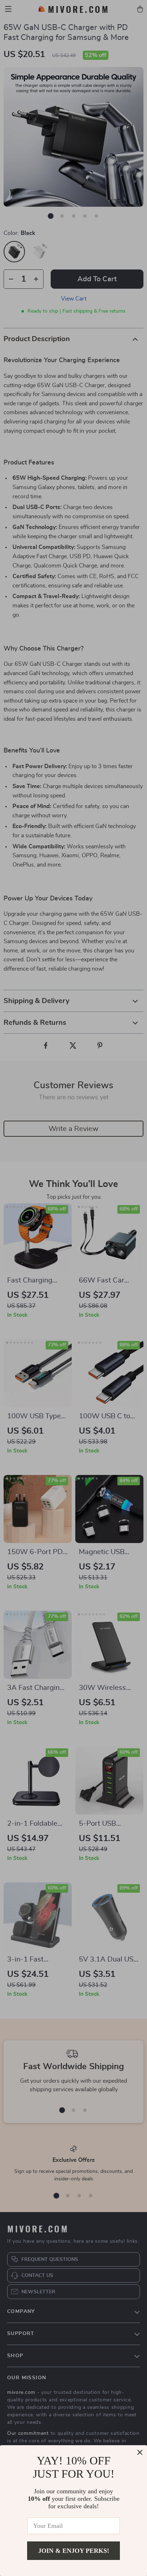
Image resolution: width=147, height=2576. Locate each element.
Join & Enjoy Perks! (74, 2551)
